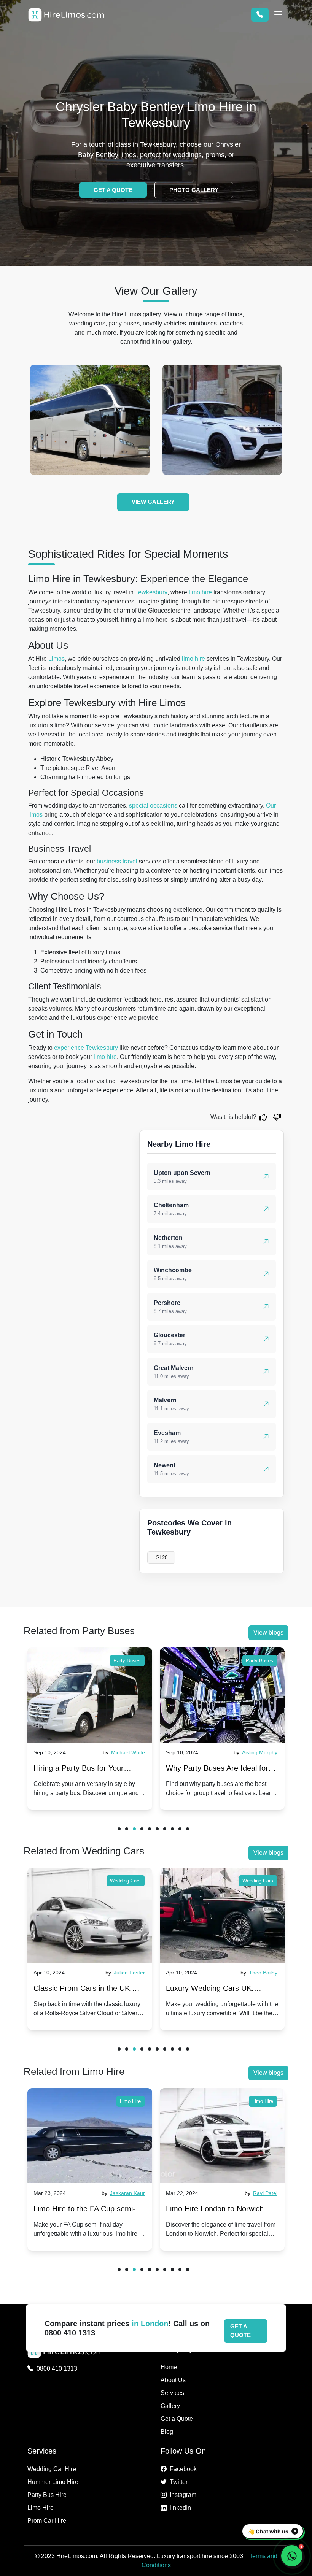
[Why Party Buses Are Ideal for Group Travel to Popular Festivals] (90, 1695)
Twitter (179, 2482)
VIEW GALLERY (153, 502)
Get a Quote (177, 2419)
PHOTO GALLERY (194, 190)
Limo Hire (130, 2101)
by (123, 1752)
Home (169, 2367)
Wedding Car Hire (52, 2469)
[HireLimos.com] (66, 15)
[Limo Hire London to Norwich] (90, 2136)
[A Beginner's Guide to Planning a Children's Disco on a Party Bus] (222, 1695)
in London (150, 2324)
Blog (167, 2432)
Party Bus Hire (47, 2495)
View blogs (268, 1632)
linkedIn (180, 2508)
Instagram (183, 2495)
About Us (173, 2380)
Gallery (170, 2406)
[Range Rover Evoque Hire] (90, 420)
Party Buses (127, 1661)
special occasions (153, 805)
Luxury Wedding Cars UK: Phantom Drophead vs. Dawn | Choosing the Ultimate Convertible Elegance (85, 1990)
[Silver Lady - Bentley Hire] (222, 420)
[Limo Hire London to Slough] (222, 2136)
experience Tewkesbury (86, 1048)
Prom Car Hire (47, 2521)
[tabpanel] (90, 1729)
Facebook (183, 2469)
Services (172, 2393)
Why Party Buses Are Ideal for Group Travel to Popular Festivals (85, 1770)
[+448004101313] (260, 15)
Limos (57, 659)
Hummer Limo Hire (53, 2482)
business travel (117, 861)
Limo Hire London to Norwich (82, 2209)
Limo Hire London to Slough (213, 2209)
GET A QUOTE (113, 190)
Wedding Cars (125, 1881)
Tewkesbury (151, 592)
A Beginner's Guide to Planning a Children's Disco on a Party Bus (221, 1770)
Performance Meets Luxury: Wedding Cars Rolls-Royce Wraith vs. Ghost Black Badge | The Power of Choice (219, 1990)
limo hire (200, 592)
